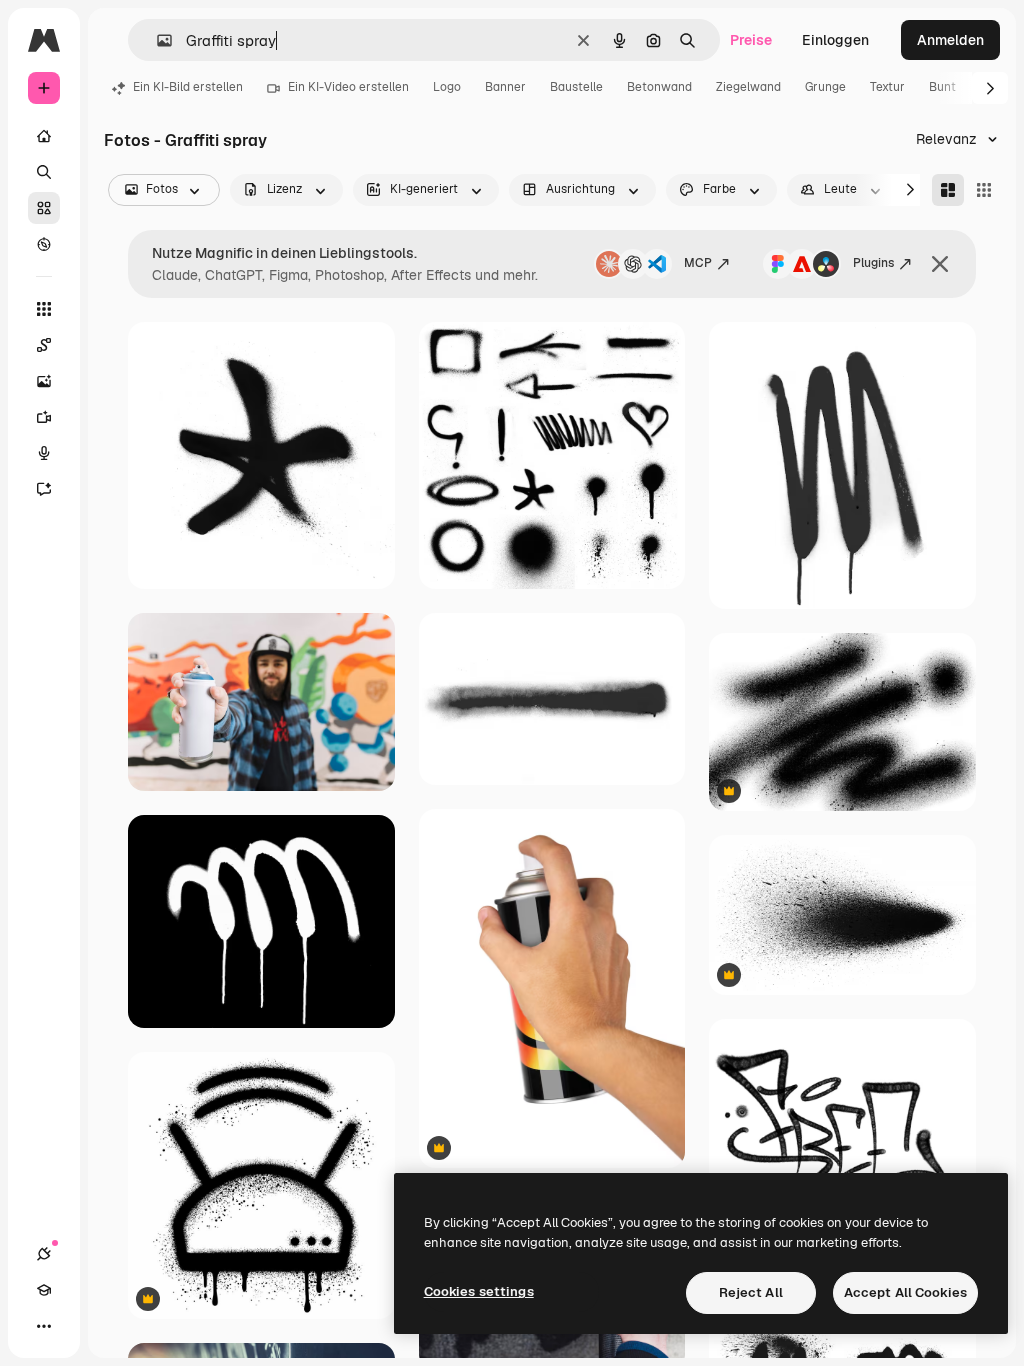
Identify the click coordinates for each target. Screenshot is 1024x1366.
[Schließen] (940, 264)
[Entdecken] (44, 244)
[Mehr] (44, 1326)
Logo (447, 87)
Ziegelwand (748, 87)
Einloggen (835, 40)
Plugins (873, 263)
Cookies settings (479, 1291)
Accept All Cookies (905, 1292)
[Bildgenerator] (44, 381)
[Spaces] (44, 345)
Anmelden (950, 40)
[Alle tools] (44, 309)
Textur (887, 87)
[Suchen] (44, 172)
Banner (505, 87)
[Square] (984, 190)
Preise (751, 40)
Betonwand (659, 87)
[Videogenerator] (44, 417)
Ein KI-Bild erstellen (188, 87)
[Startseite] (44, 136)
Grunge (825, 87)
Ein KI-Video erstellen (348, 87)
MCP (698, 263)
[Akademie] (44, 1290)
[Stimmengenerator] (44, 453)
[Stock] (44, 208)
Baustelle (576, 87)
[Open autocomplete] (156, 40)
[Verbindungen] (44, 1254)
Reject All (751, 1292)
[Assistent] (44, 489)
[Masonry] (948, 190)
